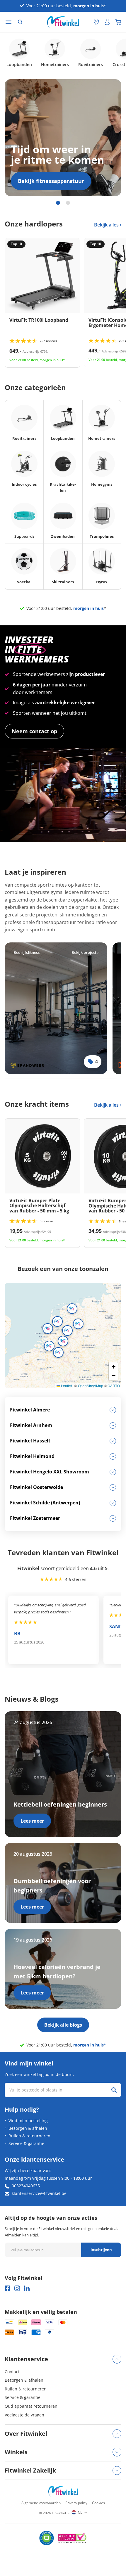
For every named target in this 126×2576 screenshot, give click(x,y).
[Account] (107, 22)
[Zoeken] (20, 22)
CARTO (114, 1386)
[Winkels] (96, 22)
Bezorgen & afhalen (28, 2128)
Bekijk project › (85, 952)
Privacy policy (76, 2503)
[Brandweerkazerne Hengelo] (56, 1008)
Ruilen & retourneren (29, 2136)
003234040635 (26, 2186)
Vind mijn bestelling (28, 2121)
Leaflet (66, 1386)
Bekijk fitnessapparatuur (51, 181)
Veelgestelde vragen (24, 2415)
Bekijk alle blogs (63, 2025)
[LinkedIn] (27, 2288)
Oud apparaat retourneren (31, 2406)
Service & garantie (26, 2143)
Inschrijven (101, 2250)
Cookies (98, 2503)
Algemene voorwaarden (41, 2503)
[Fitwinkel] (63, 2491)
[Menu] (8, 22)
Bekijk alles (107, 225)
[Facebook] (7, 2288)
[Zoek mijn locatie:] (86, 22)
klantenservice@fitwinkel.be (39, 2193)
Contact (12, 2372)
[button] (57, 1321)
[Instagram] (17, 2288)
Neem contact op (34, 731)
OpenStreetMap (91, 1386)
